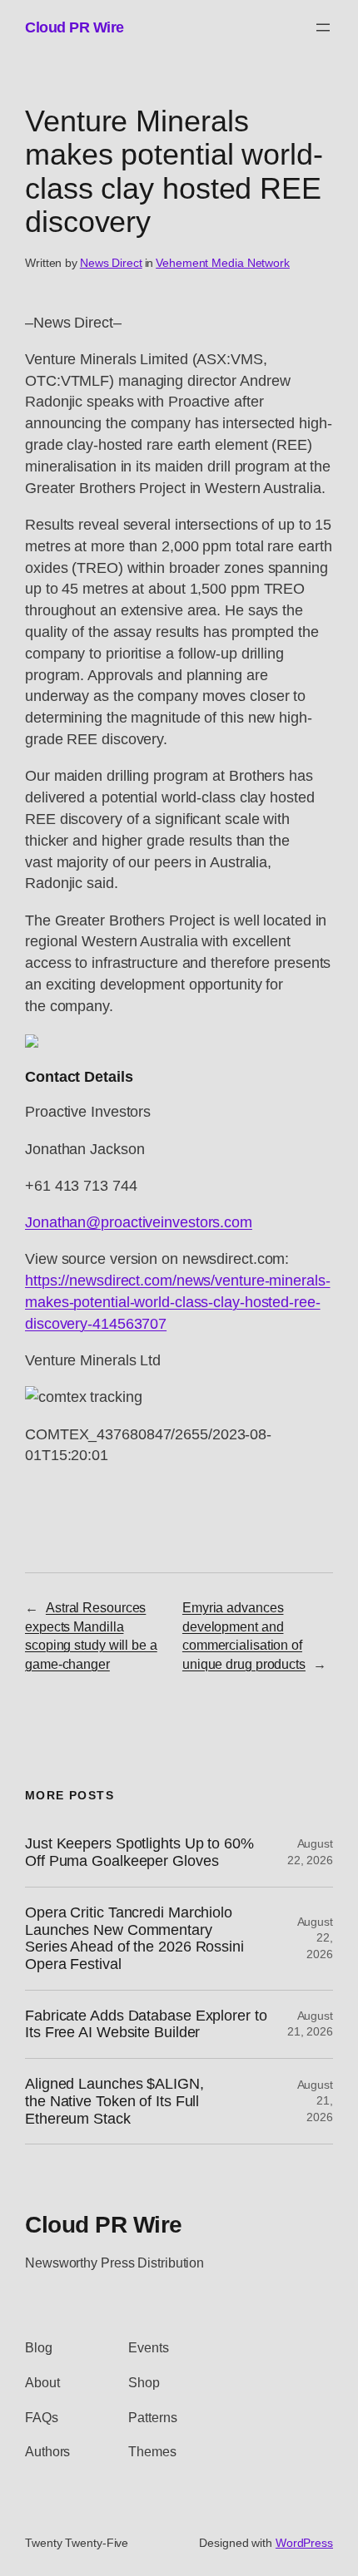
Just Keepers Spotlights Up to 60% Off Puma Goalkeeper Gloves (139, 1852)
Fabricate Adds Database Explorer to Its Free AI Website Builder (146, 2024)
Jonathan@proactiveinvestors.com (139, 1222)
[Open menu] (323, 27)
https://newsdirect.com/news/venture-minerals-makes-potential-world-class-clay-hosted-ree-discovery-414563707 (178, 1302)
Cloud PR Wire (75, 27)
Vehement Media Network (223, 263)
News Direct (111, 263)
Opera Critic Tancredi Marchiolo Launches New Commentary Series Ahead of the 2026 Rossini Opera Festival (134, 1938)
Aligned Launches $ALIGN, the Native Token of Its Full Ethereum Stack (114, 2101)
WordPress (304, 2543)
